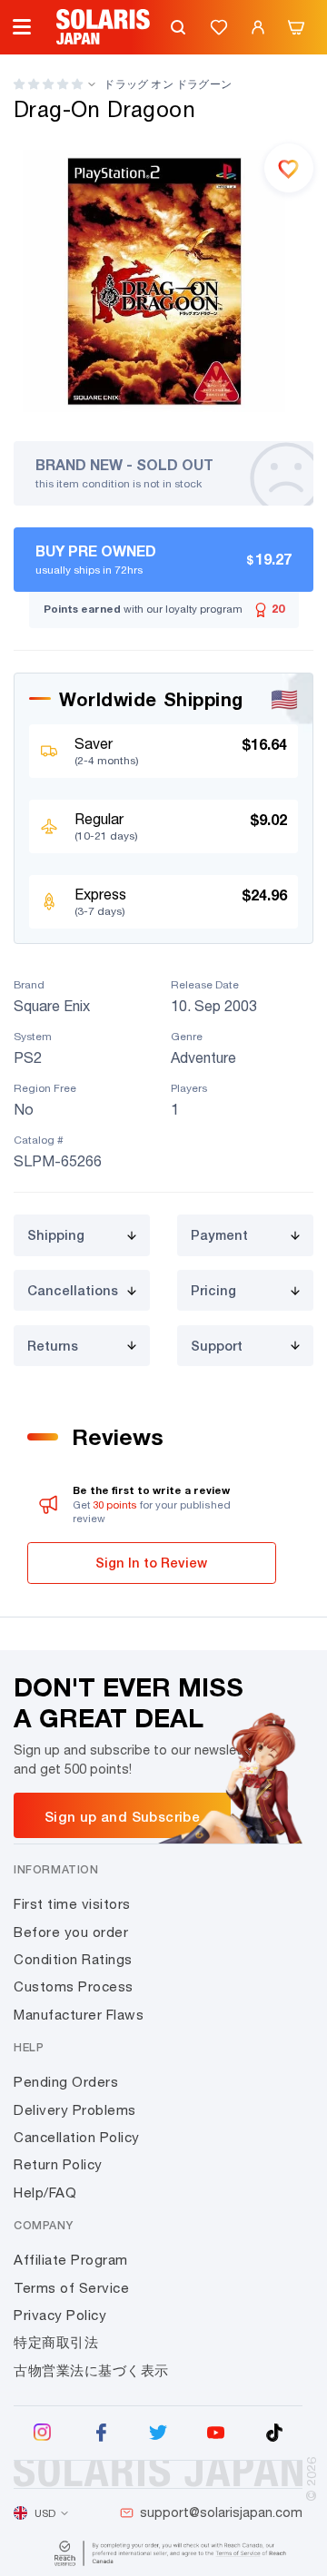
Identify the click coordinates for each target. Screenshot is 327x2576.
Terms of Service (71, 2288)
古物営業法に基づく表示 (91, 2370)
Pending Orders (66, 2082)
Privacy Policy (60, 2315)
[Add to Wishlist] (289, 168)
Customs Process (74, 1986)
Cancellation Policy (77, 2137)
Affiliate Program (71, 2260)
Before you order (71, 1932)
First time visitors (72, 1904)
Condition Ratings (73, 1959)
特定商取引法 (56, 2342)
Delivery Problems (75, 2110)
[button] (48, 84)
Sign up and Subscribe (122, 1816)
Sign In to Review (151, 1563)
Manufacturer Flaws (79, 2015)
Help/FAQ (45, 2193)
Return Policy (58, 2164)
